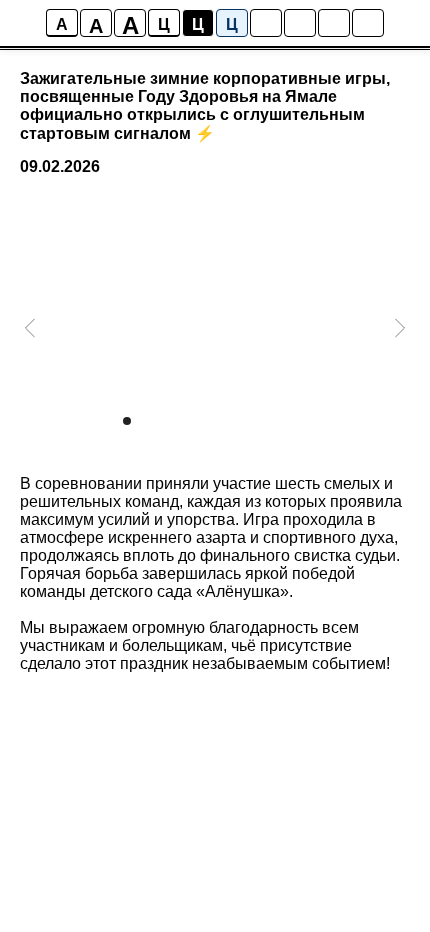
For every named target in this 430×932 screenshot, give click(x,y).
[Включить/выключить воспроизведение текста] (300, 23)
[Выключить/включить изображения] (266, 23)
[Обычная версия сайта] (368, 23)
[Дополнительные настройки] (334, 23)
